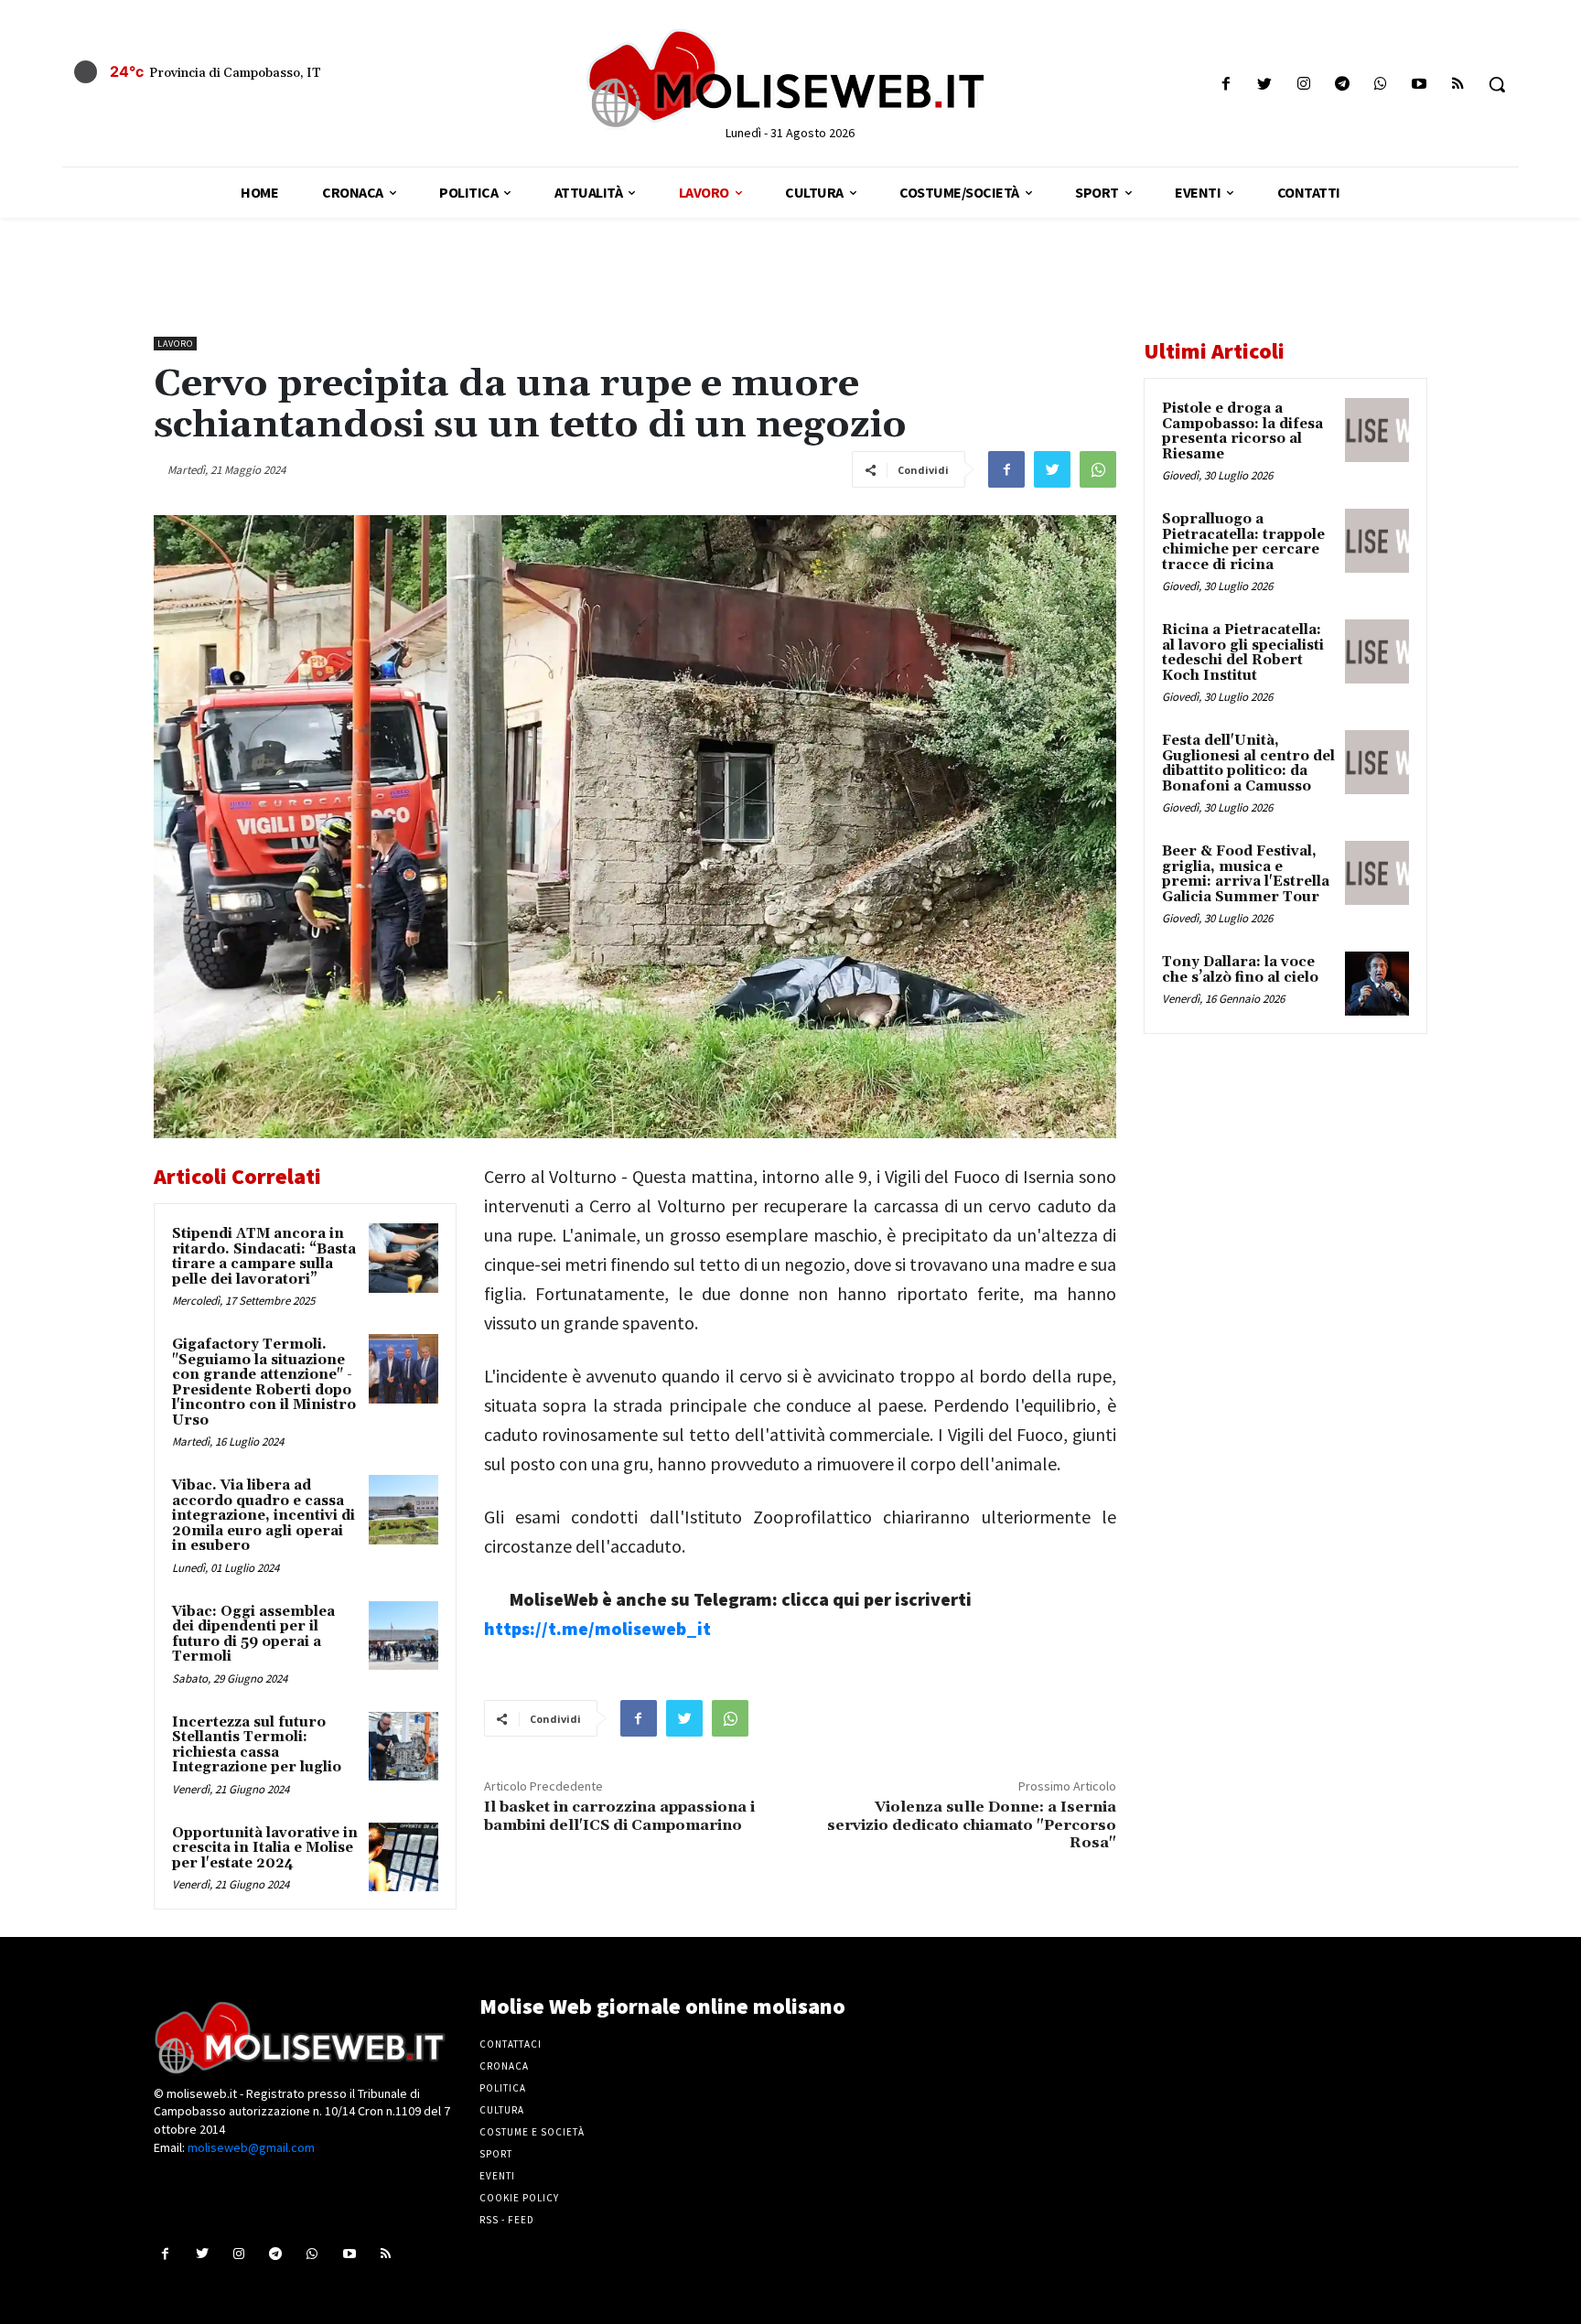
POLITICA (503, 2088)
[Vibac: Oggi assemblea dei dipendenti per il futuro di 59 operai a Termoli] (403, 1636)
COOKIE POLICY (519, 2198)
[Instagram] (1303, 85)
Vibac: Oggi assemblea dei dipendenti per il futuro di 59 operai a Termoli (253, 1635)
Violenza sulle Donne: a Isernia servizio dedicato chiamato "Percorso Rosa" (972, 1824)
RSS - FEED (507, 2220)
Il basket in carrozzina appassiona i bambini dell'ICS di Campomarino (619, 1816)
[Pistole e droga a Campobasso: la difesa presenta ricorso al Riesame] (1377, 430)
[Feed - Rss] (1458, 85)
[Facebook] (1226, 85)
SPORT (496, 2154)
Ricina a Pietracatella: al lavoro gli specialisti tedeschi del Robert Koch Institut (1243, 653)
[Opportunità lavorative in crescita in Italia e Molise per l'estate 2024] (403, 1857)
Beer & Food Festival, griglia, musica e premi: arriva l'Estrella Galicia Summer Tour (1246, 874)
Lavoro (175, 344)
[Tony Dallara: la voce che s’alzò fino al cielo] (1377, 984)
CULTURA (502, 2110)
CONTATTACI (511, 2044)
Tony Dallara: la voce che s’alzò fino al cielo (1240, 970)
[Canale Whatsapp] (1380, 85)
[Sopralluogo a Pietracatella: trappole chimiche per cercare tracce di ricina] (1377, 541)
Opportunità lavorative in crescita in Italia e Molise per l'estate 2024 (265, 1848)
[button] (1497, 84)
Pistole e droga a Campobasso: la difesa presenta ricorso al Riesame (1242, 431)
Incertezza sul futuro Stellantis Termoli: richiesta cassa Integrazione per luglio (257, 1745)
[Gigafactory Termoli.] (403, 1369)
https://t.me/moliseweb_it (597, 1628)
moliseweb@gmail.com (251, 2147)
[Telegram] (1342, 85)
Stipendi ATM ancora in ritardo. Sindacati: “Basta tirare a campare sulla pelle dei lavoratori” (264, 1257)
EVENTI (497, 2176)
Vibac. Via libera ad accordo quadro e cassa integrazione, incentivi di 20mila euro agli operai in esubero (263, 1516)
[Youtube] (1420, 85)
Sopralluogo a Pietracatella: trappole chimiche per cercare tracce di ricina (1243, 542)
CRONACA (504, 2066)
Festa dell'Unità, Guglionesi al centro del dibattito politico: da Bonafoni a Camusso (1248, 764)
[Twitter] (1265, 85)
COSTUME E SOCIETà (532, 2132)
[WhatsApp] (1098, 469)
